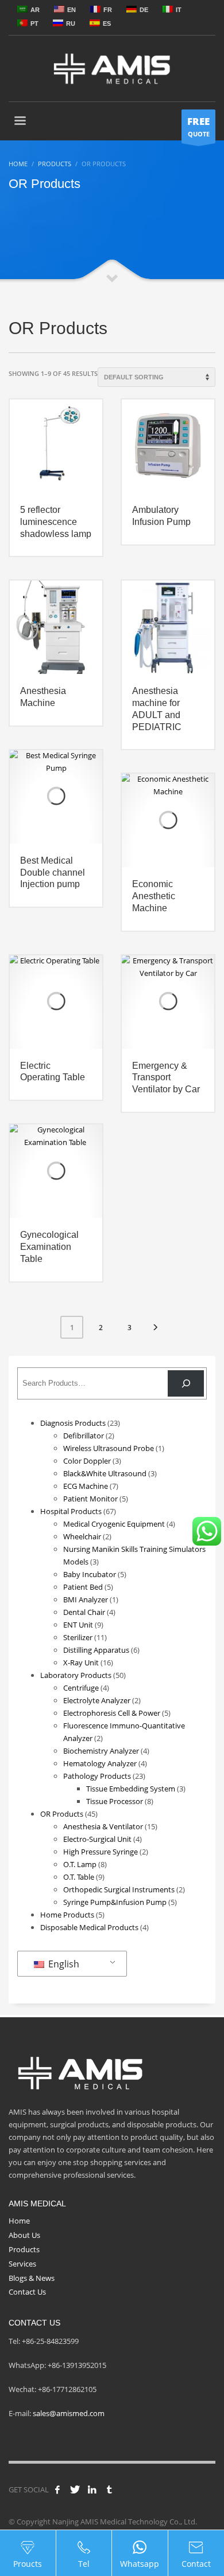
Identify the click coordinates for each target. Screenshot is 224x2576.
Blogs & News (32, 2278)
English (63, 1964)
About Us (24, 2235)
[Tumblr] (109, 2489)
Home (19, 2221)
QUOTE (198, 126)
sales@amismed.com (69, 2413)
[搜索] (186, 1383)
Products (24, 2249)
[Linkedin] (92, 2489)
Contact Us (27, 2292)
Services (22, 2264)
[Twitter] (75, 2489)
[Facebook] (57, 2489)
